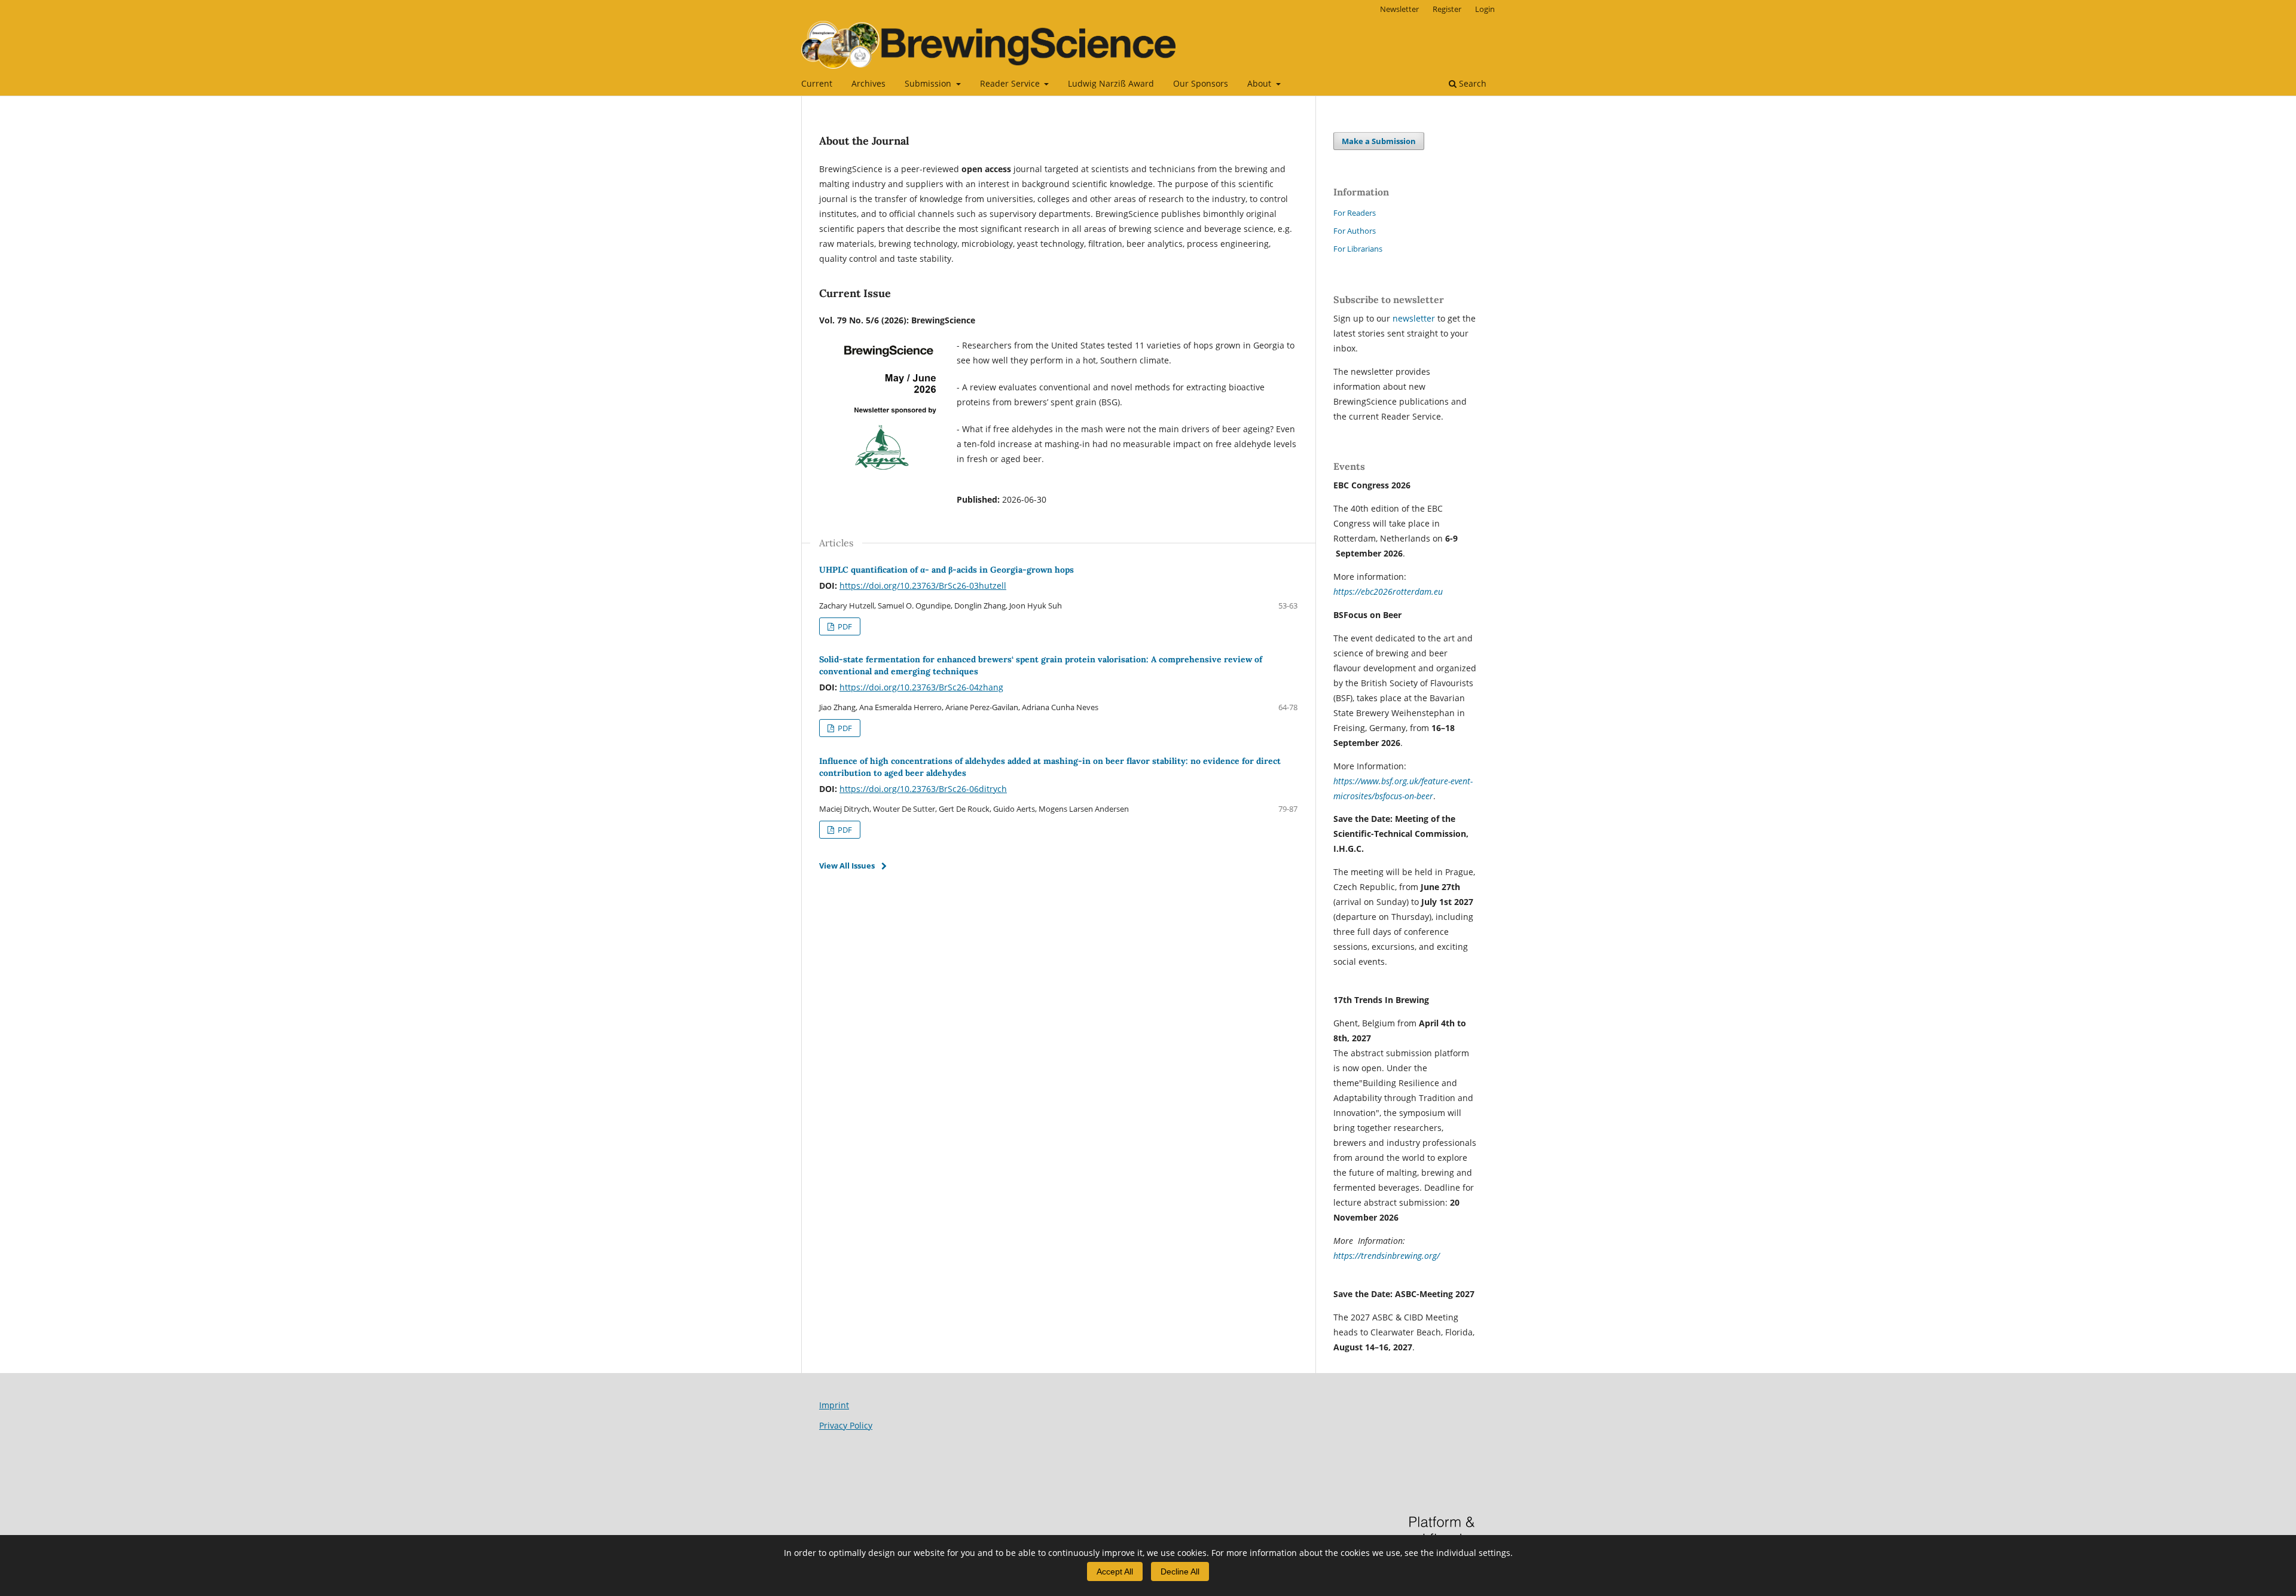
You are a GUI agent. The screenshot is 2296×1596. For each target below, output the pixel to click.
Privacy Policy (846, 1425)
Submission (929, 83)
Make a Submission (1379, 141)
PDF (844, 626)
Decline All (1180, 1571)
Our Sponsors (1201, 83)
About (1260, 83)
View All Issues (847, 866)
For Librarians (1358, 249)
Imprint (834, 1405)
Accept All (1115, 1571)
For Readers (1355, 213)
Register (1447, 9)
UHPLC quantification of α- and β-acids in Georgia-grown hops (947, 570)
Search (1471, 83)
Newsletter (1399, 9)
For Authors (1355, 231)
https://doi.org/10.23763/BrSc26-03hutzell (923, 585)
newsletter (1415, 318)
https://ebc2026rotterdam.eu (1388, 591)
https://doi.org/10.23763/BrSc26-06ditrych (923, 789)
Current (817, 83)
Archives (868, 83)
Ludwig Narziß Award (1111, 83)
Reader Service (1011, 83)
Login (1485, 9)
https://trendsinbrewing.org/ (1387, 1256)
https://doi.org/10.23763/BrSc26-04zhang (921, 687)
